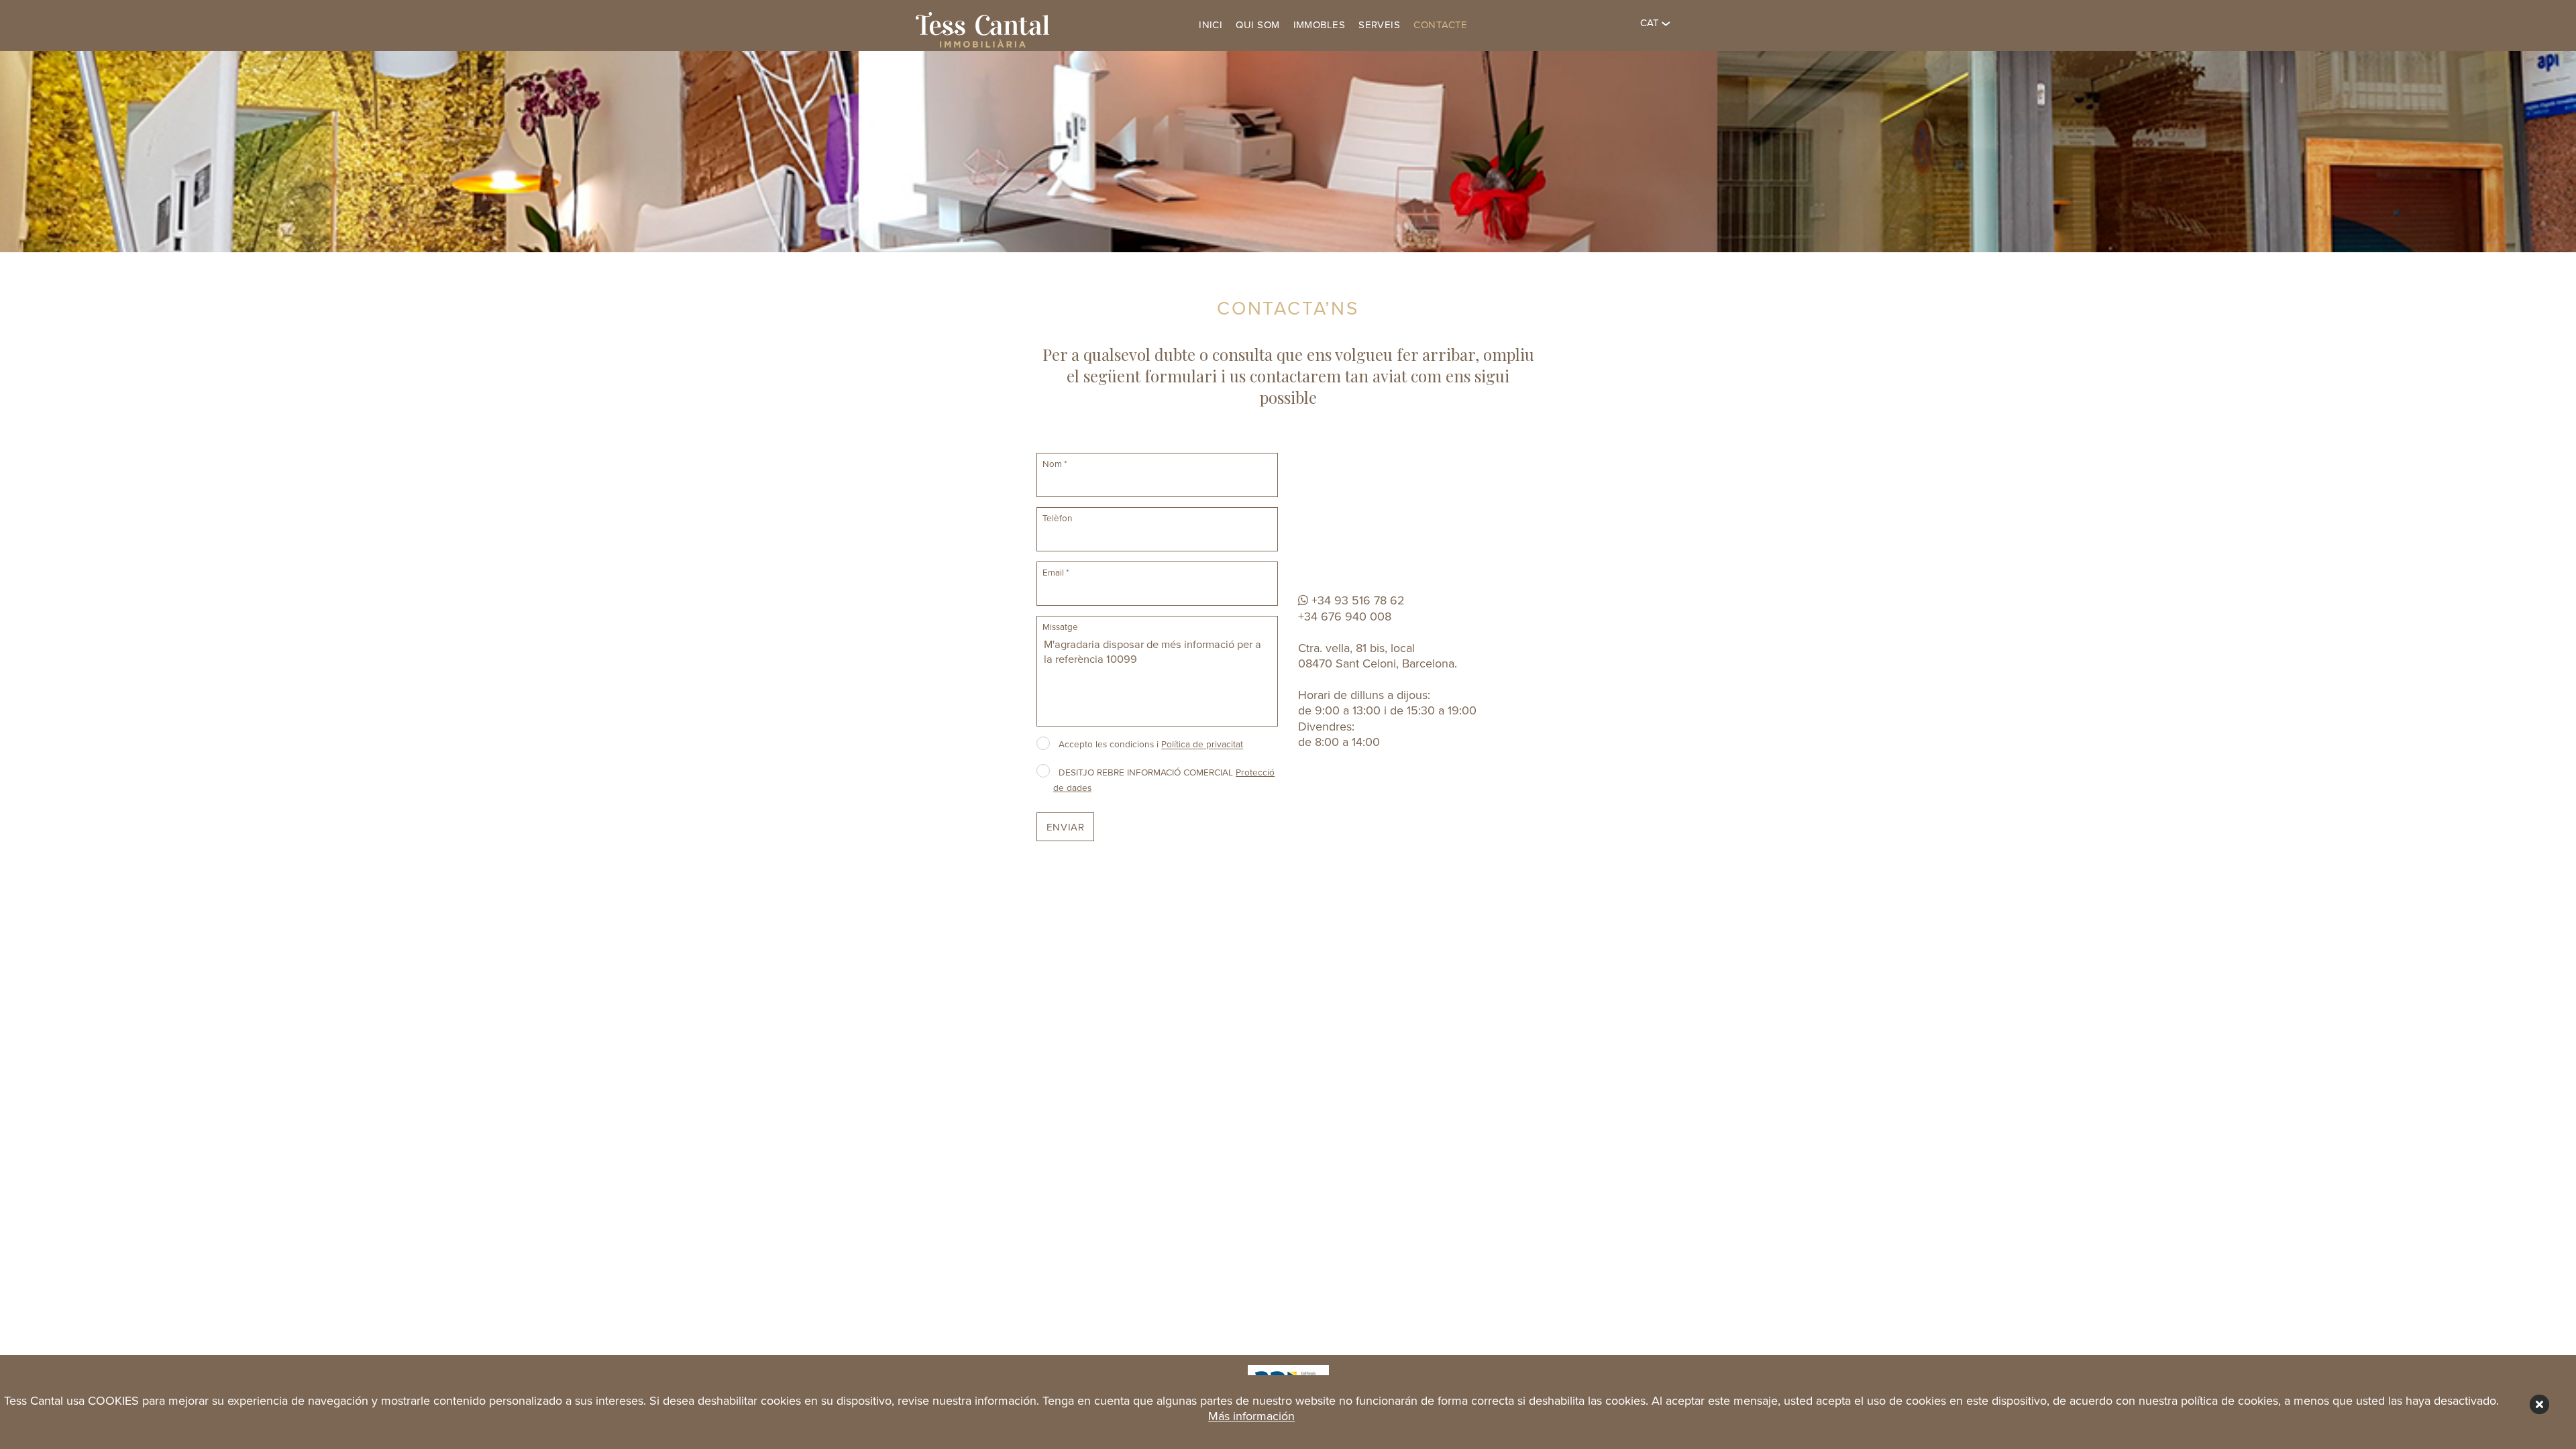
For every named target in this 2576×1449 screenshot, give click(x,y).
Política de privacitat (1202, 745)
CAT (1651, 23)
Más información (1251, 1416)
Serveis (1379, 25)
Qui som (1257, 25)
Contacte (1441, 25)
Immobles (1320, 25)
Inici (1211, 25)
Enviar (1066, 827)
